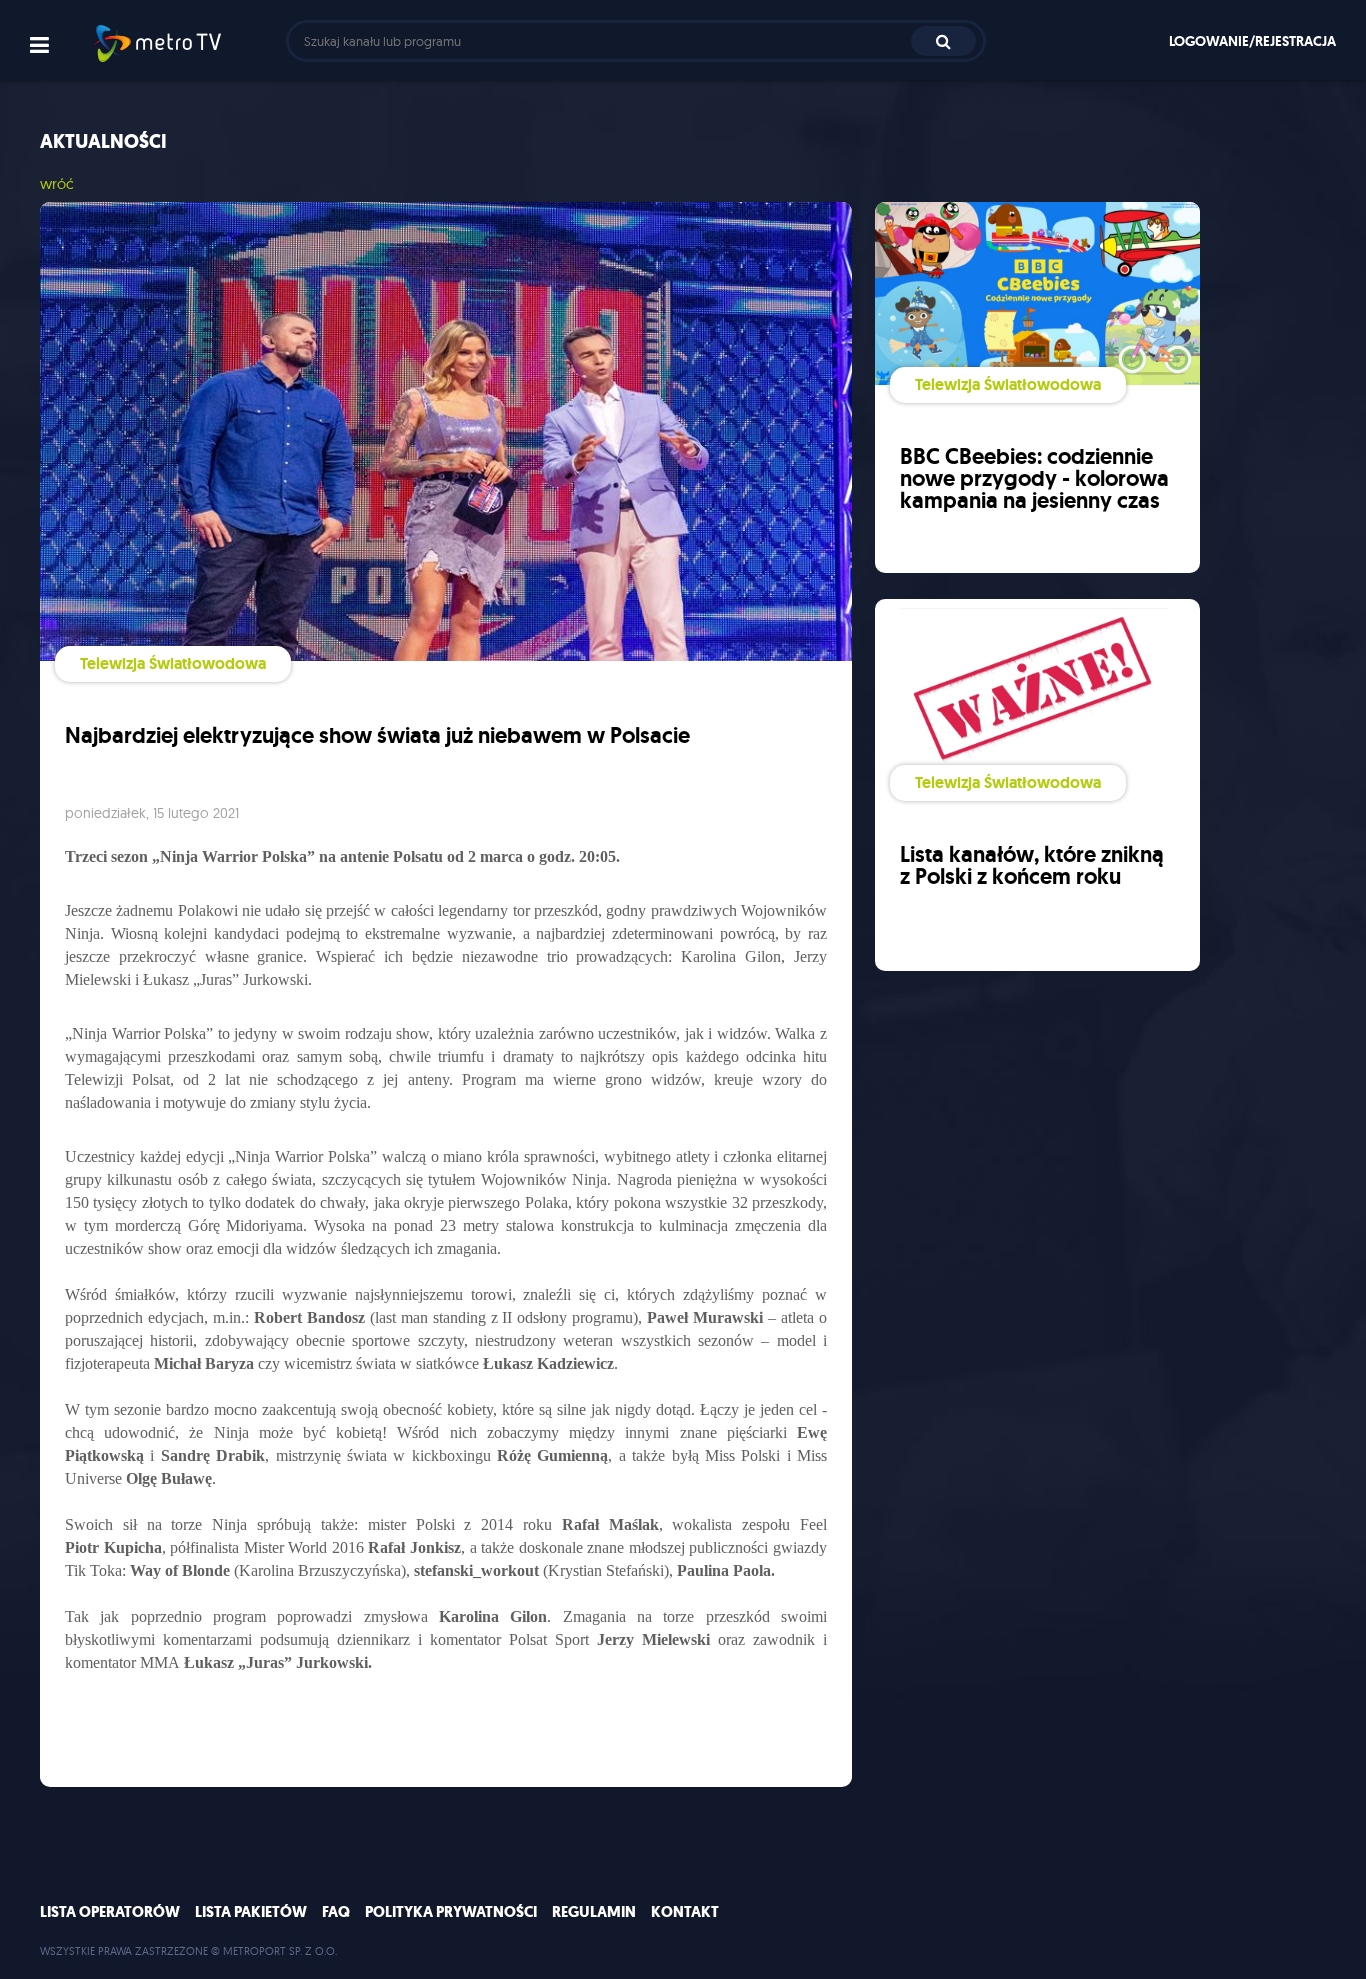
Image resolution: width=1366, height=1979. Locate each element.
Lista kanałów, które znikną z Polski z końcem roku (1032, 865)
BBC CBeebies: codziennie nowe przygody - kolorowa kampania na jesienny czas (1034, 478)
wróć (57, 183)
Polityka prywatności (451, 1912)
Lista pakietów (251, 1912)
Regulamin (594, 1912)
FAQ (336, 1912)
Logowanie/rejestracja (1252, 41)
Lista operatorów (110, 1912)
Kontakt (685, 1912)
